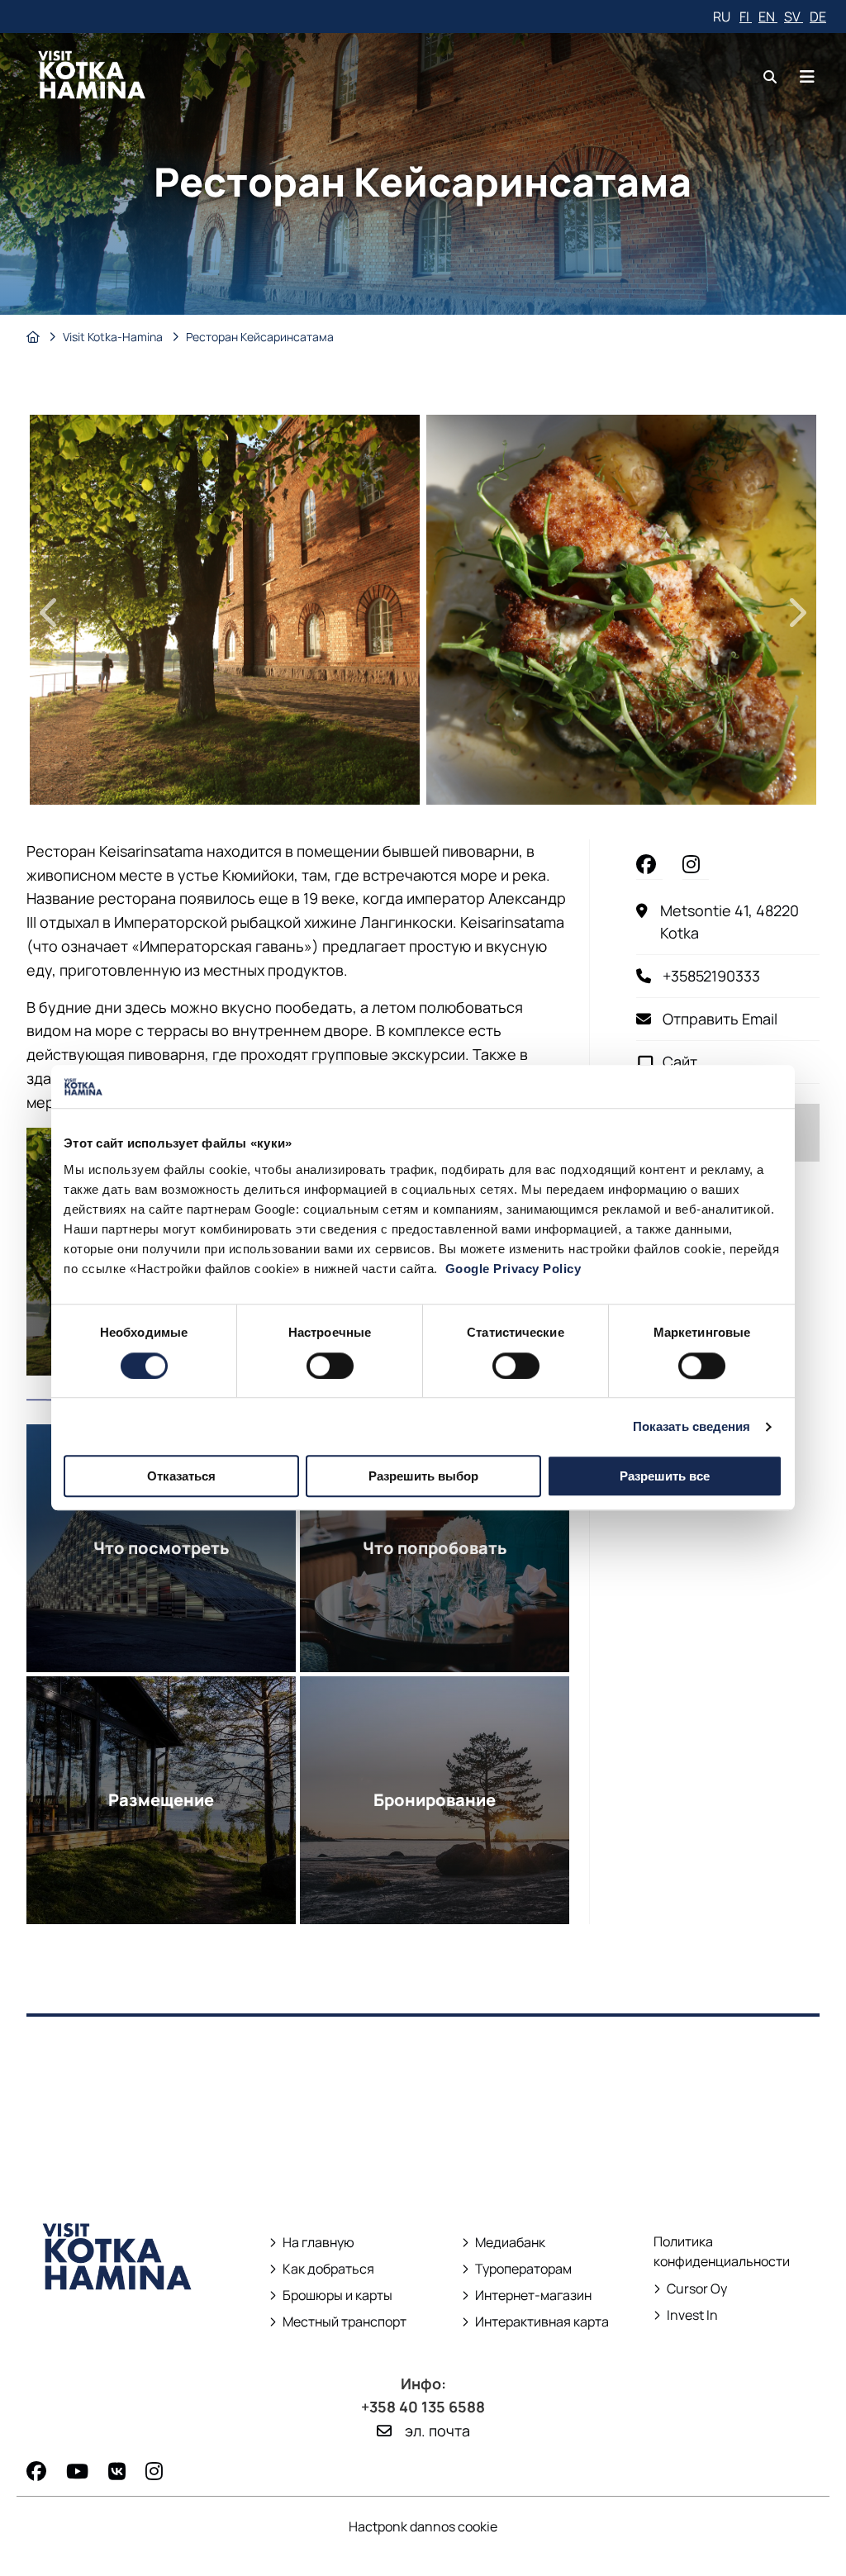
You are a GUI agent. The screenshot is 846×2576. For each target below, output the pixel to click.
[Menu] (807, 76)
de (818, 17)
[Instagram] (154, 2471)
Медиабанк (504, 2243)
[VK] (117, 2471)
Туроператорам (523, 2269)
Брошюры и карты (331, 2296)
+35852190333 (711, 976)
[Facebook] (36, 2471)
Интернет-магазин (527, 2296)
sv (794, 17)
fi (746, 17)
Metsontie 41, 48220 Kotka (740, 922)
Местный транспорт (339, 2322)
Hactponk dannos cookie (423, 2526)
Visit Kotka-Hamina (114, 337)
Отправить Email (720, 1019)
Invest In (687, 2315)
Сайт (680, 1062)
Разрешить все (665, 1476)
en (768, 17)
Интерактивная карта (542, 2322)
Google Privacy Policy (513, 1269)
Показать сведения (692, 1426)
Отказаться (181, 1476)
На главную (318, 2243)
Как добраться (328, 2269)
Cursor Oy (690, 2289)
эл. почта (437, 2431)
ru (723, 17)
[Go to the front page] (118, 2321)
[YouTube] (77, 2471)
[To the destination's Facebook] (649, 864)
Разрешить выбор (423, 1476)
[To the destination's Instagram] (696, 864)
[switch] (330, 1366)
